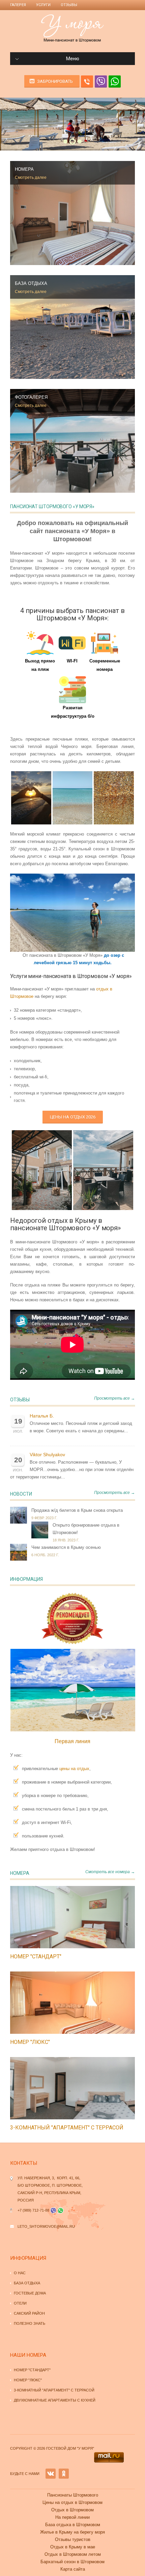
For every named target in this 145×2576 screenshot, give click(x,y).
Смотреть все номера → (110, 1872)
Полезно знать (30, 2323)
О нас (20, 2273)
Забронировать (55, 81)
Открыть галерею (80, 1917)
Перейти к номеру (65, 1917)
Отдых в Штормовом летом (73, 2554)
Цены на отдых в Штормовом (72, 2502)
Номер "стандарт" (36, 1957)
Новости (21, 1494)
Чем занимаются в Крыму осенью (66, 1547)
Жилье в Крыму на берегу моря (72, 2532)
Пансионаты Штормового (73, 2495)
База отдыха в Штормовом (73, 2525)
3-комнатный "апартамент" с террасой (67, 2128)
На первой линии (72, 2517)
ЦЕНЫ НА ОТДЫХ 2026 (73, 1117)
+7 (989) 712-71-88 (33, 2210)
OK (64, 2474)
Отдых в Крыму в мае (73, 2547)
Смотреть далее (31, 177)
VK (51, 2474)
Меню (73, 59)
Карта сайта (73, 2569)
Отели (20, 2303)
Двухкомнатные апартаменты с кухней (55, 2400)
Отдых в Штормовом (72, 2510)
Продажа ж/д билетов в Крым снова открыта (77, 1510)
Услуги (43, 5)
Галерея (18, 5)
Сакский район (29, 2313)
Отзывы (69, 5)
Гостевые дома (30, 2293)
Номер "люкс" (30, 2042)
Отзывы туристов (73, 2539)
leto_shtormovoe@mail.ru (46, 2226)
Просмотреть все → (114, 1398)
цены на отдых (74, 1769)
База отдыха (27, 2283)
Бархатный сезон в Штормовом (72, 2562)
